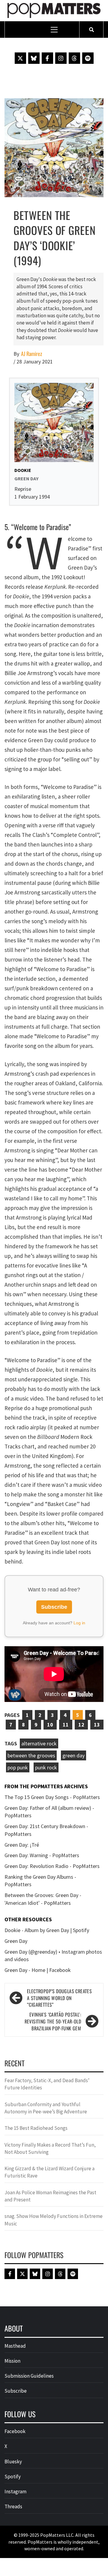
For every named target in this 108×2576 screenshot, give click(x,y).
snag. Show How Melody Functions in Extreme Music (54, 2220)
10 (50, 1725)
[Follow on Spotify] (88, 58)
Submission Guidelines (29, 2376)
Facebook (15, 2431)
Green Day (16, 1941)
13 (97, 1725)
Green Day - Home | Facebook (38, 1970)
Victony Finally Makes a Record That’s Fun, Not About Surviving (50, 2148)
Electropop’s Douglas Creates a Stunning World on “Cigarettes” (59, 1998)
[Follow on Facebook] (47, 58)
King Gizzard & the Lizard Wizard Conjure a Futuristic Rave (49, 2172)
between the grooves (31, 1755)
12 (81, 1725)
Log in (79, 1623)
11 (66, 1725)
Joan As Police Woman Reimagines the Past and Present (50, 2196)
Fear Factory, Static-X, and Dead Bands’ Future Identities (47, 2084)
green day (73, 1755)
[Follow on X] (20, 58)
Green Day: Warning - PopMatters (42, 1855)
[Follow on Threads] (74, 58)
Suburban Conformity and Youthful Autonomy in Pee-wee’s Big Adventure (46, 2108)
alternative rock (39, 1743)
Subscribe (54, 1607)
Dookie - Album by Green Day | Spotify (47, 1930)
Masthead (15, 2346)
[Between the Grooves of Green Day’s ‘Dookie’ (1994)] (54, 147)
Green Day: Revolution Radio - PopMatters (52, 1866)
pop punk (18, 1767)
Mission (12, 2361)
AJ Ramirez (31, 354)
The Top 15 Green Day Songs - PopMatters (52, 1797)
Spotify (13, 2477)
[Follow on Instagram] (61, 58)
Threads (13, 2506)
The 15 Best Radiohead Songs (36, 2128)
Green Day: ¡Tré (22, 1845)
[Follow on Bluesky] (34, 58)
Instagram (15, 2492)
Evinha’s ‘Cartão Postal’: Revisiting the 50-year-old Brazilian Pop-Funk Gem (53, 2022)
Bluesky (13, 2462)
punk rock (46, 1767)
